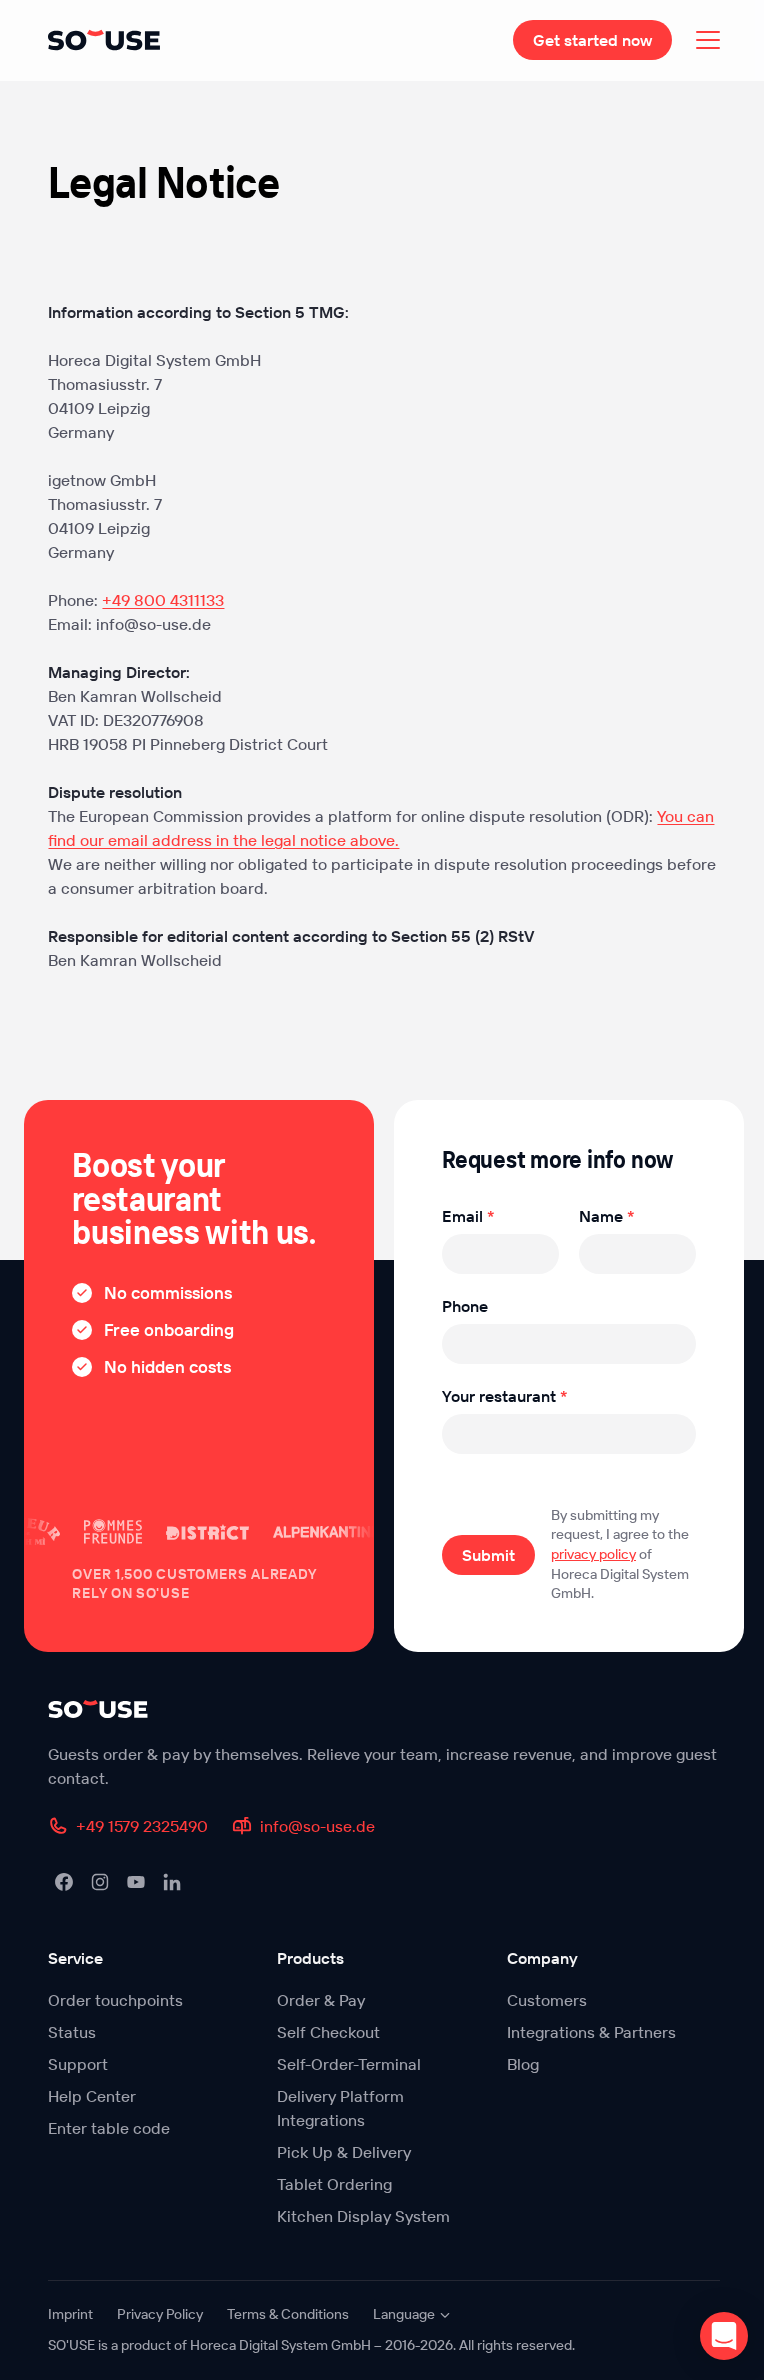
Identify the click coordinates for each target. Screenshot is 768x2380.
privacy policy (593, 1554)
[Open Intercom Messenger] (724, 2336)
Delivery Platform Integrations (340, 2108)
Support (78, 2064)
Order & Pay (321, 2000)
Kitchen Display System (363, 2216)
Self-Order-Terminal (349, 2064)
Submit (488, 1555)
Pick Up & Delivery (344, 2152)
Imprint (70, 2314)
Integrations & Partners (591, 2032)
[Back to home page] (383, 1709)
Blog (523, 2064)
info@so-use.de (317, 1826)
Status (72, 2032)
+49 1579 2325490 (142, 1826)
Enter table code (109, 2128)
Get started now (592, 40)
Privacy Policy (160, 2314)
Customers (547, 2000)
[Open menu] (708, 40)
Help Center (92, 2096)
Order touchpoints (115, 2000)
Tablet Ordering (334, 2184)
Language (404, 2314)
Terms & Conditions (288, 2314)
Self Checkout (328, 2032)
